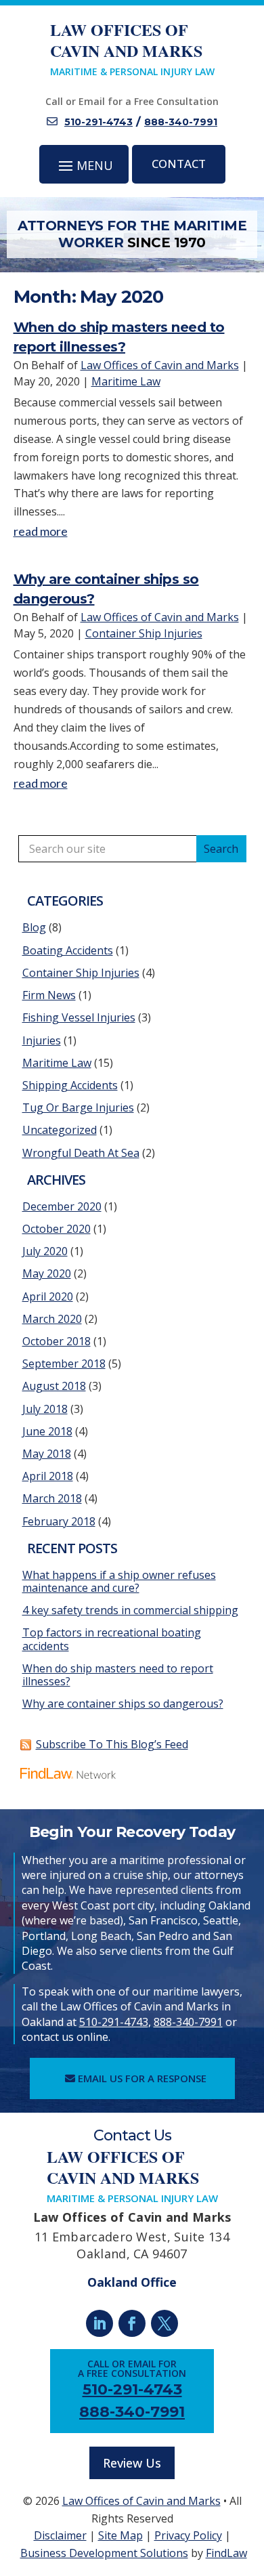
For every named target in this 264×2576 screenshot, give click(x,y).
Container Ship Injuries (144, 633)
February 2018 (59, 1521)
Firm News (49, 995)
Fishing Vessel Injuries (79, 1017)
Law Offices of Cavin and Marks (160, 365)
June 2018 (47, 1431)
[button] (84, 165)
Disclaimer (60, 2535)
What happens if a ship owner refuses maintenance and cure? (119, 1581)
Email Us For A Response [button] (142, 2078)
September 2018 (64, 1364)
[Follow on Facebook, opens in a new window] (132, 2323)
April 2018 (48, 1476)
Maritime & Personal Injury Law (132, 48)
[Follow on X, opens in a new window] (164, 2323)
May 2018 (47, 1454)
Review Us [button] (132, 2463)
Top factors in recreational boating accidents (112, 1639)
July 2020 (45, 1251)
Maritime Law (126, 381)
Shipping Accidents (70, 1085)
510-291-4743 (98, 122)
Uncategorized (60, 1130)
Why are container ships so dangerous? (123, 1704)
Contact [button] (179, 164)
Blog (34, 927)
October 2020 (57, 1229)
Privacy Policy (188, 2535)
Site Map (120, 2535)
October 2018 (57, 1341)
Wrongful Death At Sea (81, 1153)
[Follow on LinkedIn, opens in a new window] (100, 2323)
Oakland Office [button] (132, 2282)
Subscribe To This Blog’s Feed (112, 1744)
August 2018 (54, 1386)
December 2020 (62, 1206)
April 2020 (48, 1296)
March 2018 (52, 1498)
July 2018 (45, 1409)
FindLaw (226, 2553)
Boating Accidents (68, 950)
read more (41, 531)
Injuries (42, 1040)
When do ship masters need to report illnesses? (118, 1675)
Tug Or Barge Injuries (78, 1107)
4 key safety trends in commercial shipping (130, 1610)
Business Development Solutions (104, 2553)
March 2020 (52, 1319)
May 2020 (47, 1273)
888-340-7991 (181, 122)
